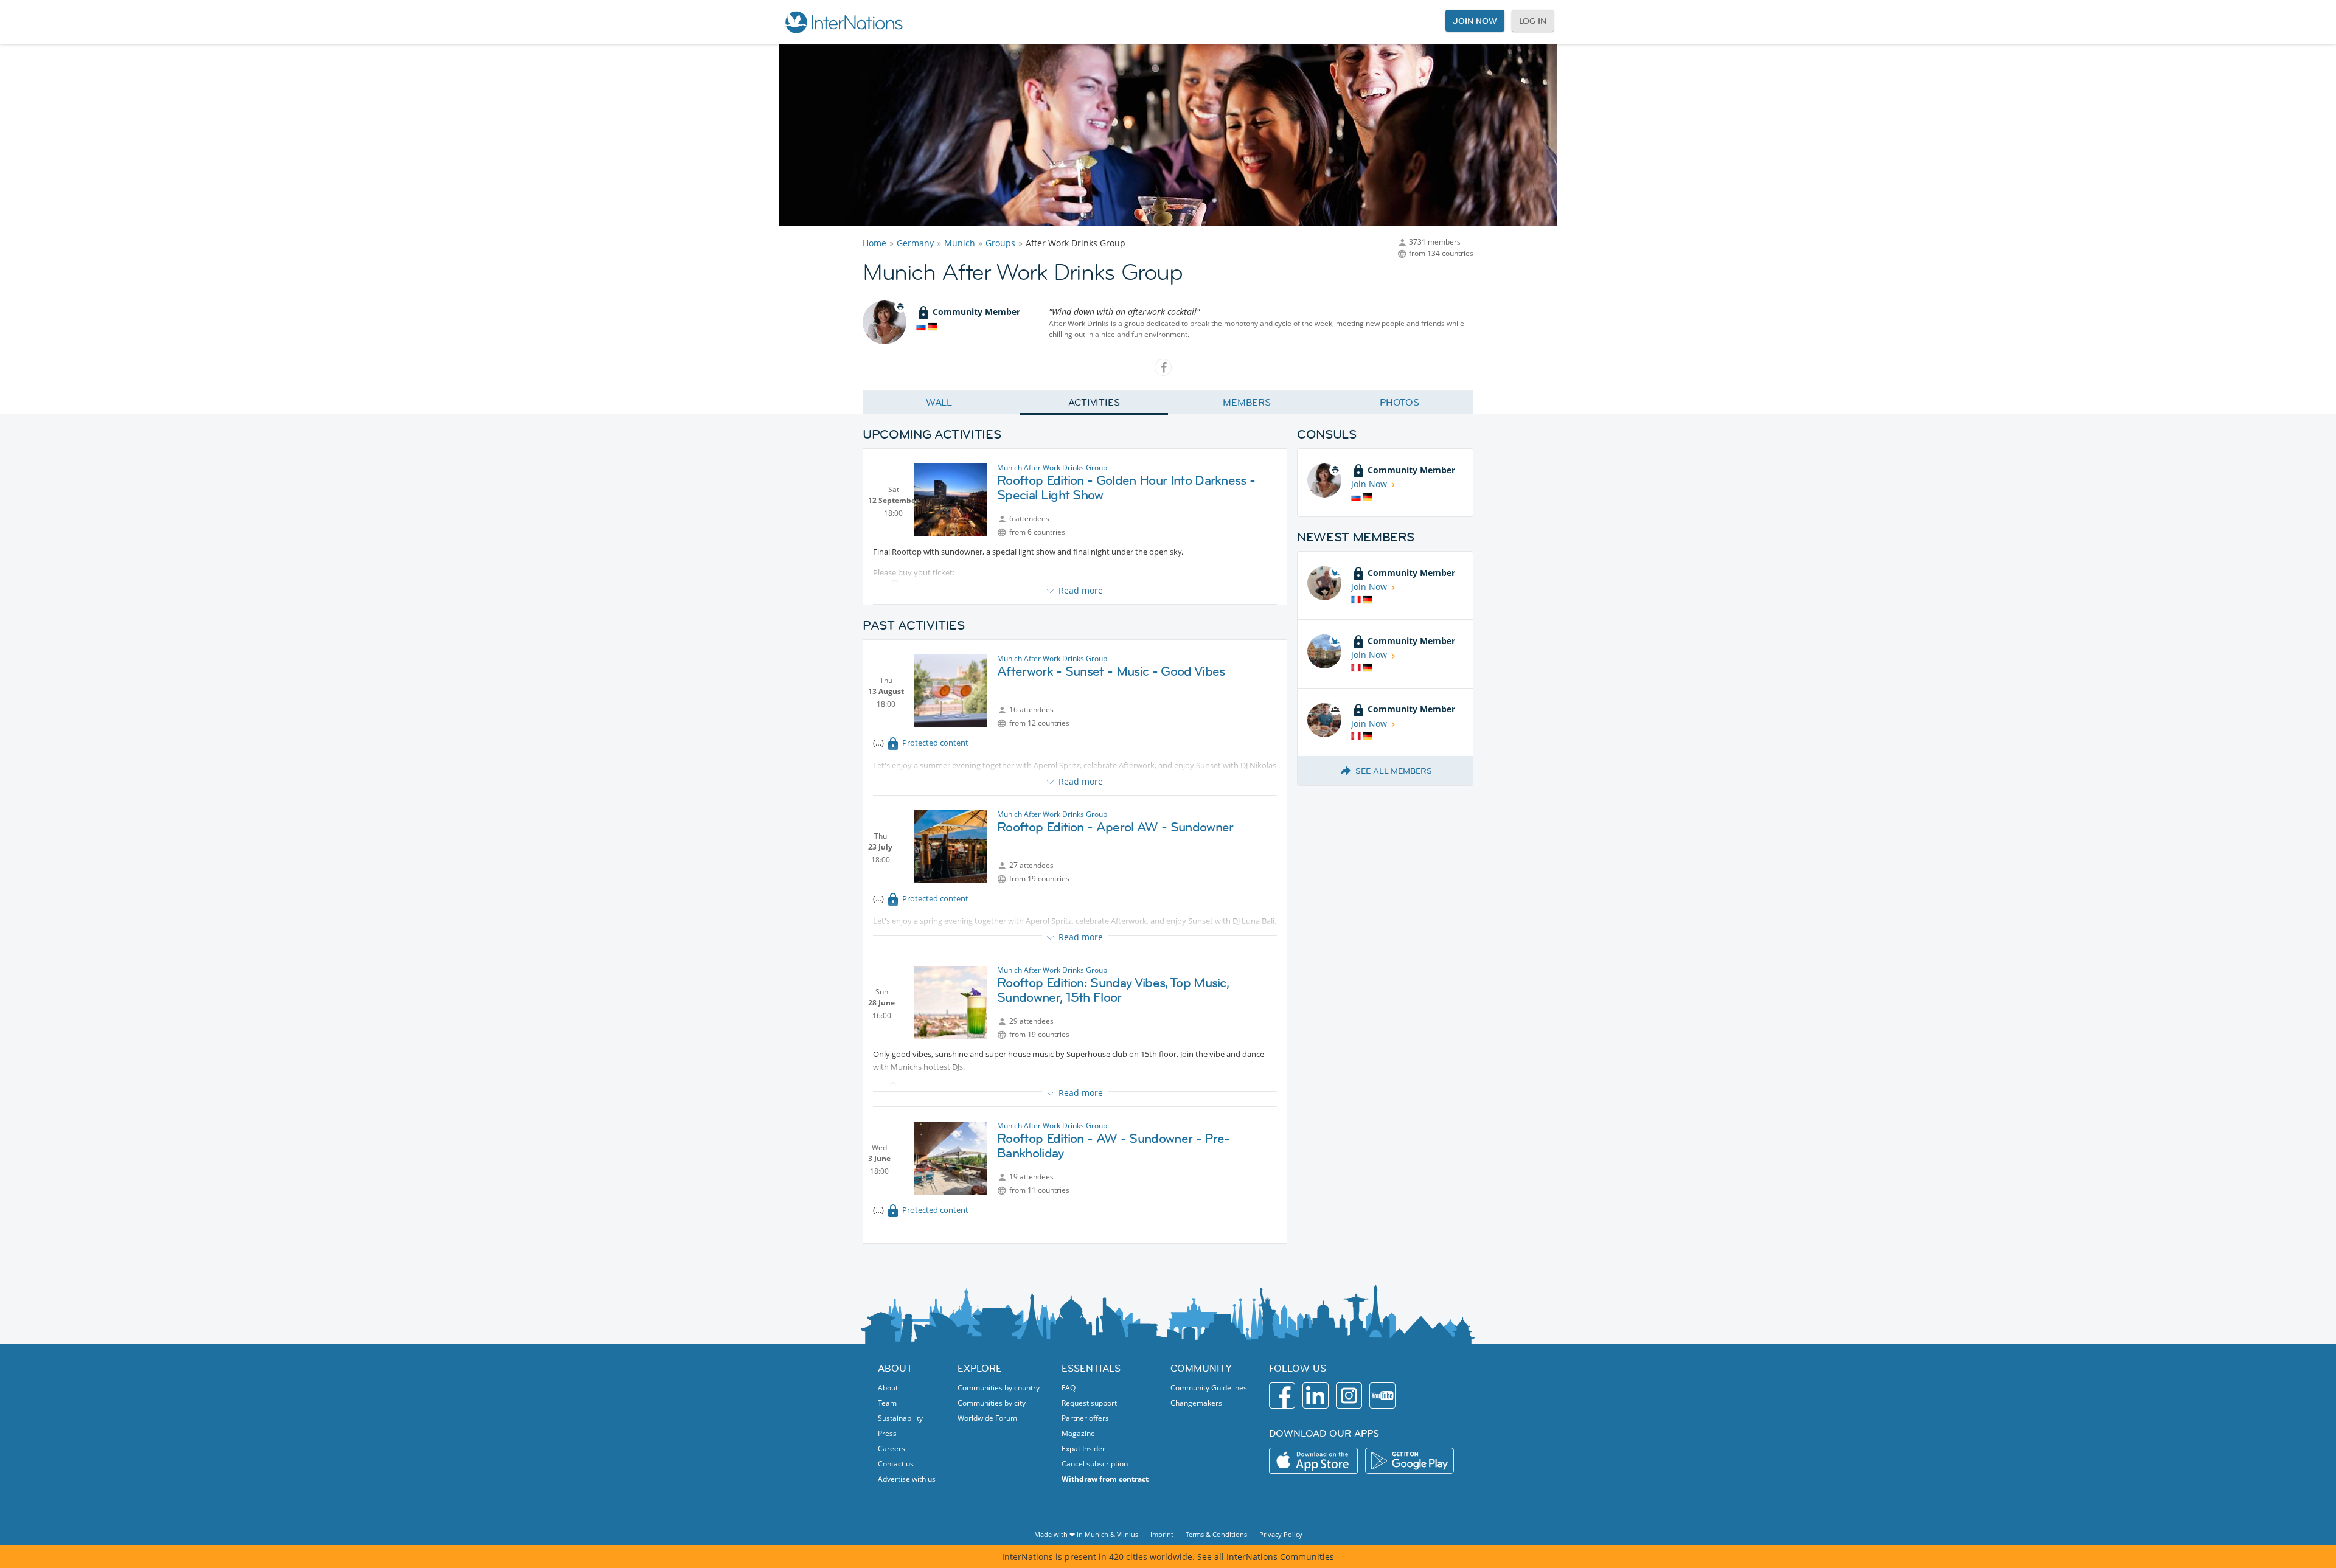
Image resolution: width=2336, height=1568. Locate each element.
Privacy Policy (1281, 1534)
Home (874, 243)
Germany (915, 243)
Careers (892, 1448)
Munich (960, 243)
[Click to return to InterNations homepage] (843, 22)
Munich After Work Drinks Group (1052, 467)
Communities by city (992, 1403)
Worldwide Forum (987, 1418)
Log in (1533, 21)
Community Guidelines (1209, 1388)
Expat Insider (1083, 1448)
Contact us (896, 1464)
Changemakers (1196, 1403)
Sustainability (900, 1418)
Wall (939, 402)
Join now (1475, 21)
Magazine (1078, 1433)
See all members (1394, 771)
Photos (1399, 402)
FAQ (1069, 1388)
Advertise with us (907, 1479)
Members (1247, 402)
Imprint (1162, 1534)
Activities (1094, 402)
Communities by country (999, 1388)
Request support (1089, 1403)
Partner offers (1085, 1418)
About (888, 1388)
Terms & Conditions (1216, 1534)
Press (887, 1433)
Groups (1000, 243)
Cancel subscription (1095, 1464)
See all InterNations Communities (1266, 1557)
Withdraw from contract (1105, 1479)
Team (887, 1403)
